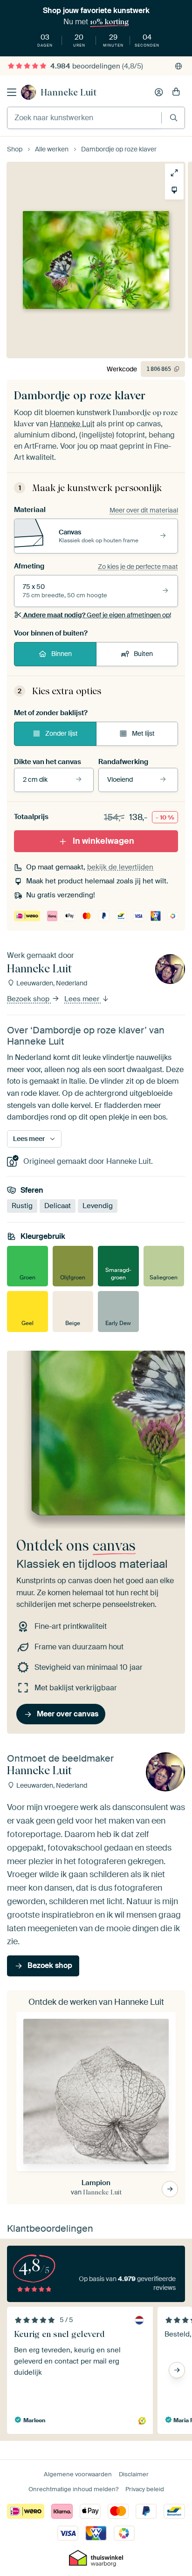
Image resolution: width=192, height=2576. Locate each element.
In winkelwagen (103, 841)
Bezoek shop (29, 999)
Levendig (98, 1206)
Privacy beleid (145, 2489)
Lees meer (83, 999)
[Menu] (12, 92)
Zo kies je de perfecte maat (138, 567)
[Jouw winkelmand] (176, 92)
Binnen (62, 654)
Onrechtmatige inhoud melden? (73, 2489)
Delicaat (58, 1206)
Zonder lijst (62, 733)
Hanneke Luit (69, 92)
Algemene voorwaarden (78, 2474)
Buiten (143, 654)
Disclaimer (134, 2474)
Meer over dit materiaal (144, 510)
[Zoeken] (174, 118)
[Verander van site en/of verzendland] (178, 66)
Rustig (22, 1206)
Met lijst (143, 733)
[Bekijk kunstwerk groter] (174, 173)
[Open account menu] (159, 92)
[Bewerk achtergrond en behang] (174, 190)
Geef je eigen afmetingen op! (97, 615)
